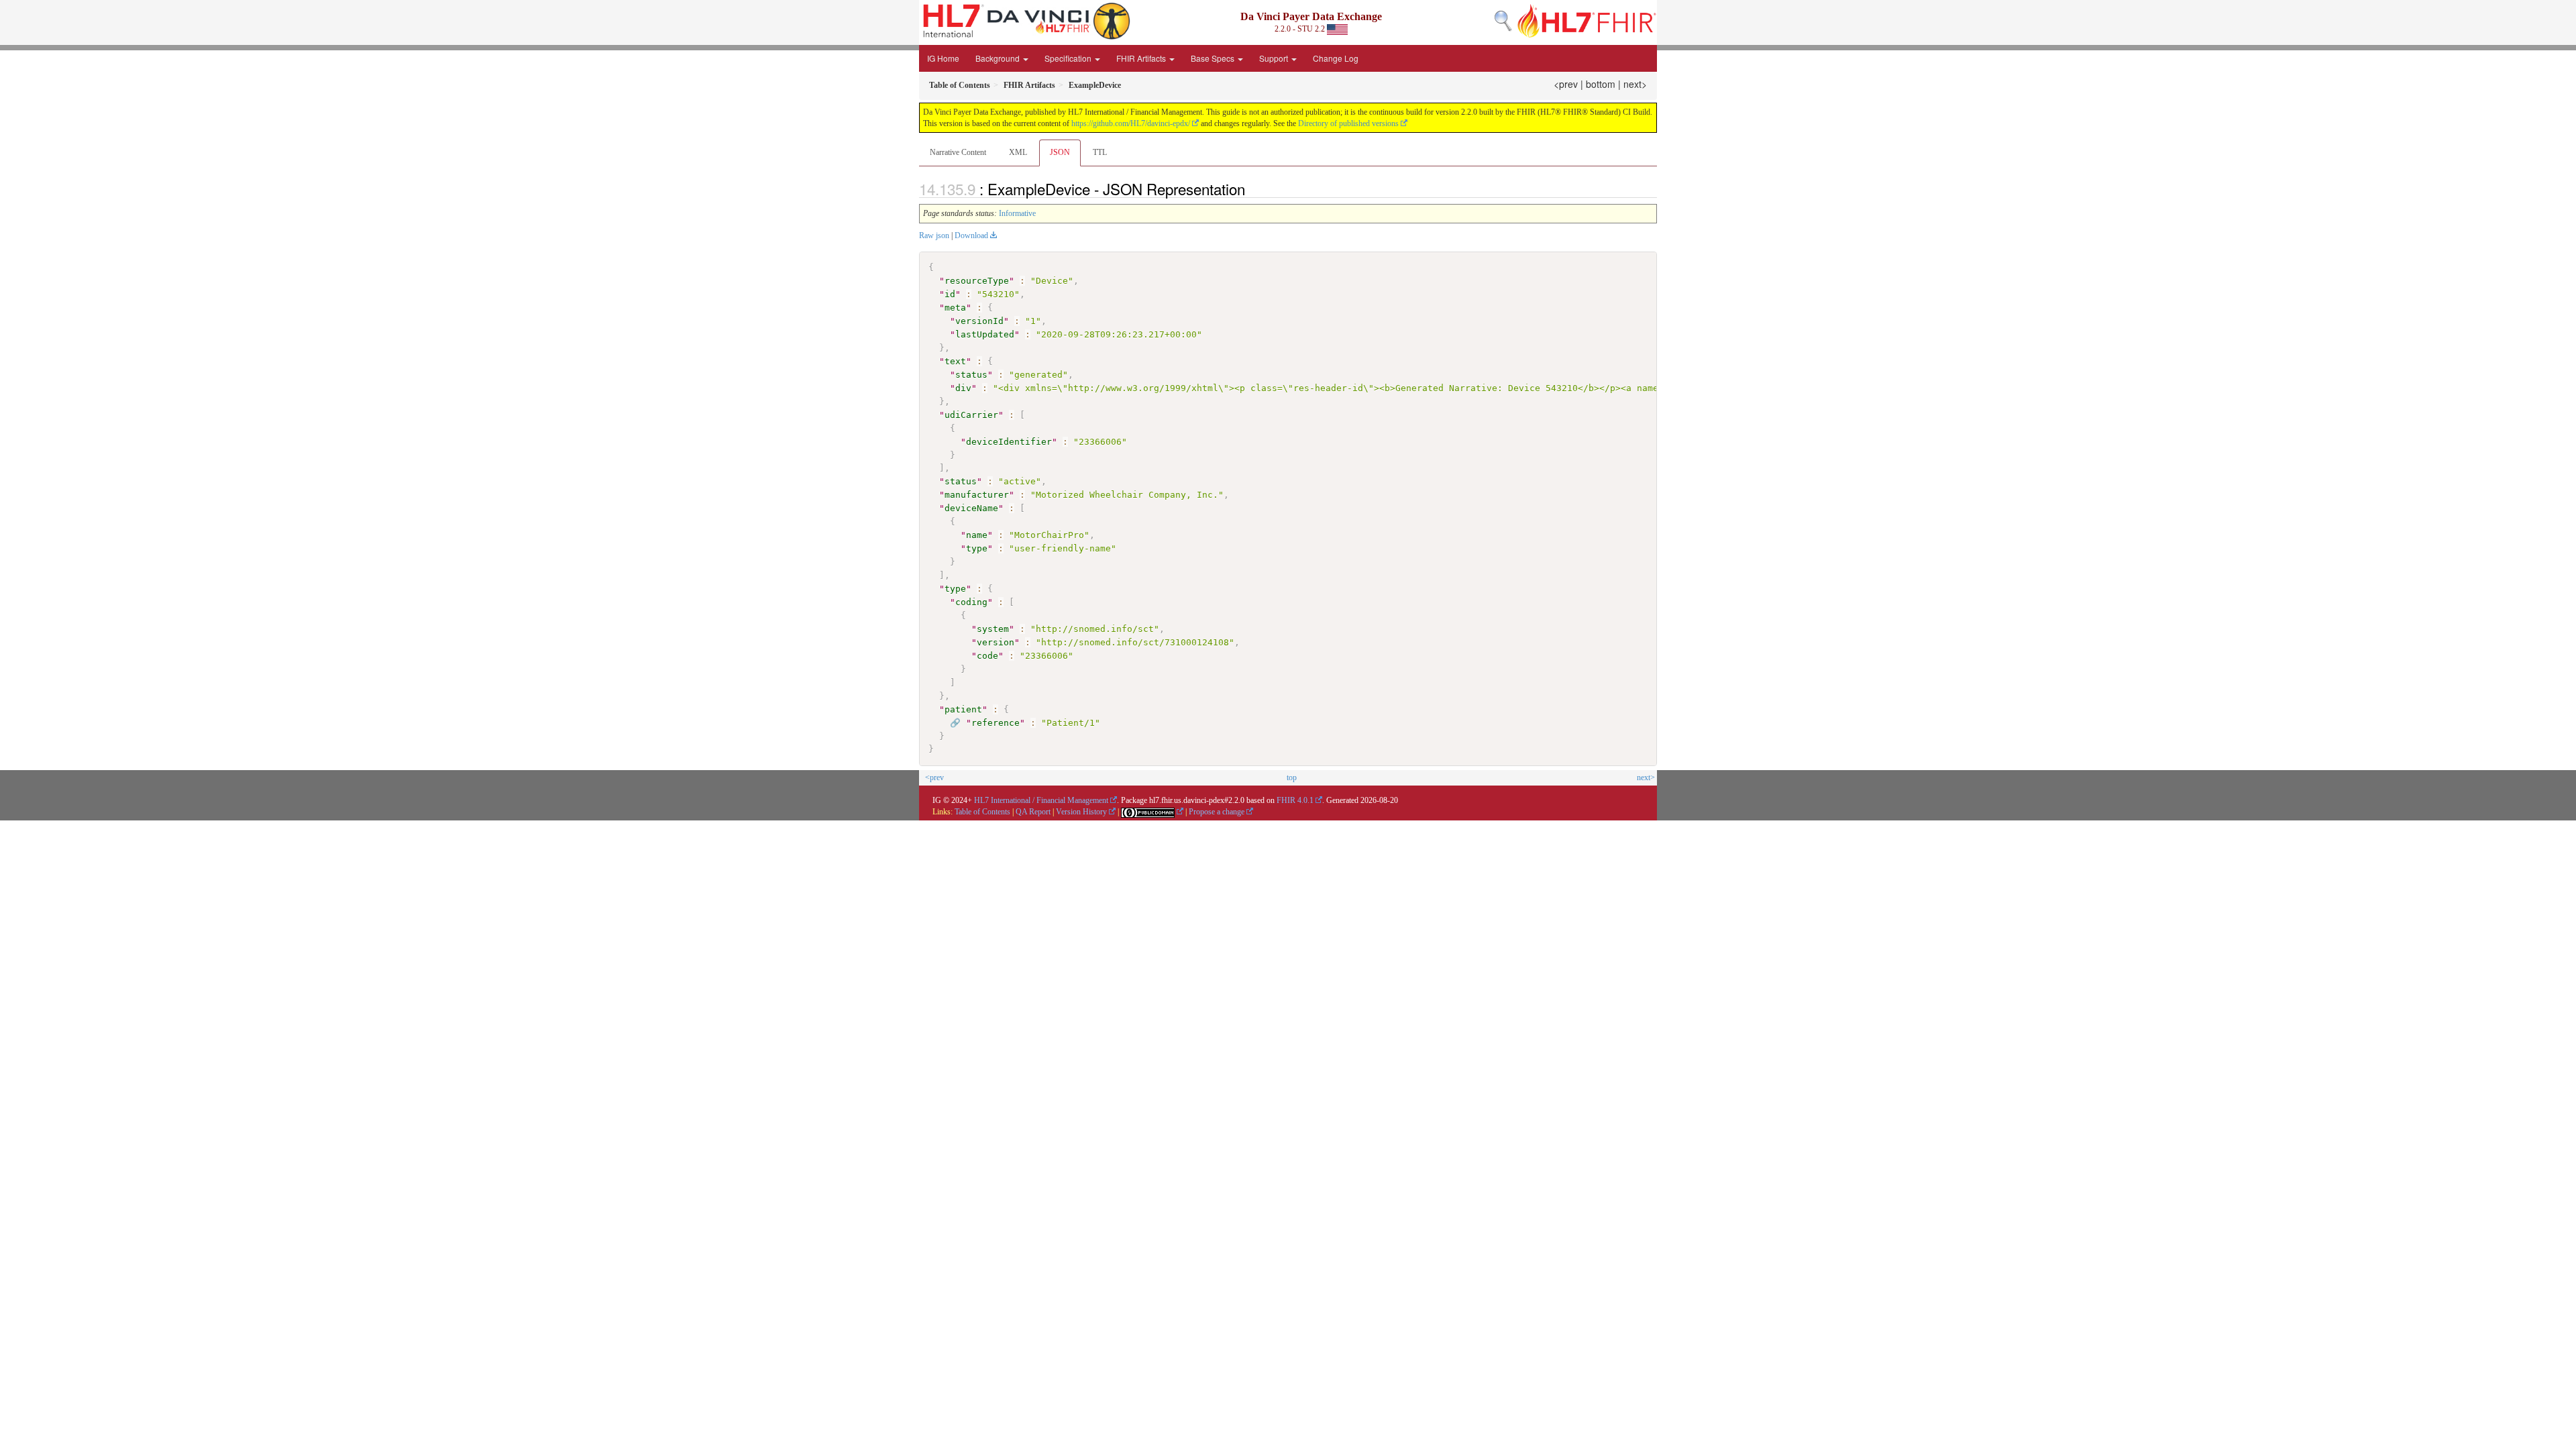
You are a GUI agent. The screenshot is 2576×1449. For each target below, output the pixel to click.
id (950, 294)
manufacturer (977, 495)
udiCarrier (971, 415)
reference (996, 723)
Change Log (1336, 58)
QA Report (1033, 812)
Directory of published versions (1348, 123)
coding (971, 602)
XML (1018, 152)
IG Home (943, 58)
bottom (1601, 84)
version (996, 642)
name (977, 535)
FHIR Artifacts (1142, 58)
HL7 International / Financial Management (1041, 800)
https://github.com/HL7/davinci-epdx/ (1131, 123)
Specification (1069, 58)
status (971, 375)
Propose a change (1217, 812)
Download (971, 235)
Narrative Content (958, 152)
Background (999, 58)
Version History (1081, 812)
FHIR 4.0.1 (1295, 800)
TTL (1100, 152)
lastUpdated (985, 334)
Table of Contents (982, 812)
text (955, 361)
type (977, 548)
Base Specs (1214, 58)
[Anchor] (1252, 189)
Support (1275, 58)
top (1292, 777)
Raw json (934, 235)
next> (1635, 84)
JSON (1060, 152)
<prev (1566, 84)
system (993, 629)
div (963, 388)
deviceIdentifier (1009, 442)
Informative (1017, 213)
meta (955, 308)
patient (963, 709)
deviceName (971, 508)
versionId (979, 321)
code (987, 656)
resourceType (977, 281)
